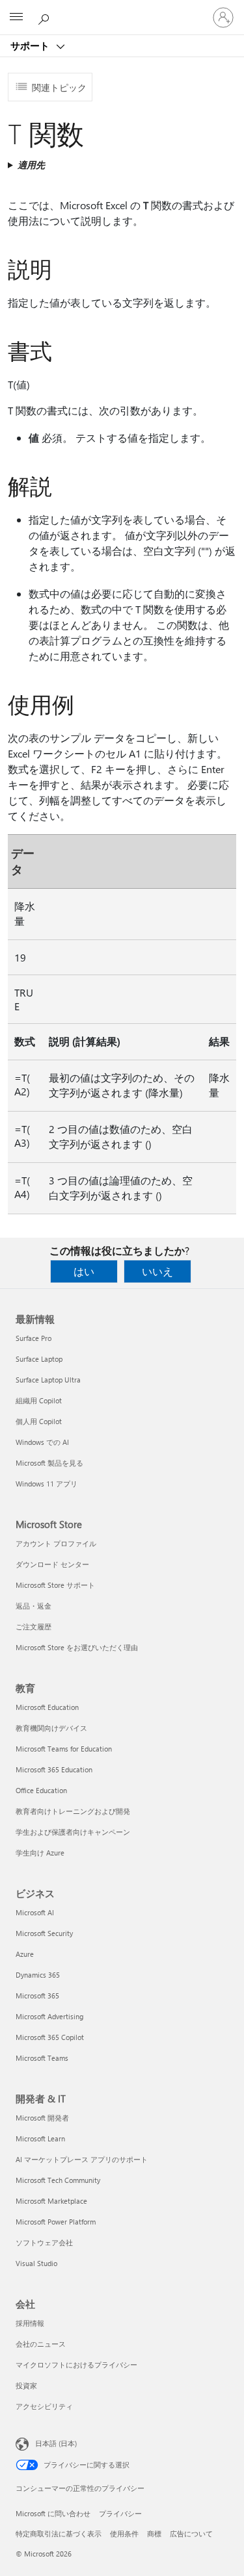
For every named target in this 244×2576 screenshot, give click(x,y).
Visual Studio (36, 2263)
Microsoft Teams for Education (64, 1749)
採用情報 (30, 2323)
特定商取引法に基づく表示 (59, 2533)
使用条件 (124, 2533)
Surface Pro (34, 1338)
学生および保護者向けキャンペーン (73, 1832)
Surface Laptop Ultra (48, 1380)
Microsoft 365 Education (54, 1769)
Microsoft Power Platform (56, 2222)
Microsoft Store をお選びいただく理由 (77, 1647)
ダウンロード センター (52, 1564)
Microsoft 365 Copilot (50, 2037)
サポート (31, 45)
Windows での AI (42, 1442)
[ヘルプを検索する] (46, 17)
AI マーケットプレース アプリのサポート (82, 2159)
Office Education (41, 1790)
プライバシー (120, 2513)
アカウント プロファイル (56, 1543)
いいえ (157, 1271)
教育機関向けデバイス (51, 1728)
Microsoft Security (44, 1933)
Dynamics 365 (38, 1975)
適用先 (31, 165)
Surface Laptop (39, 1359)
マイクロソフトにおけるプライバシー (76, 2365)
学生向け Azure (40, 1853)
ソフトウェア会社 (44, 2242)
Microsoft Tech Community (58, 2180)
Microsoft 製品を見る (49, 1463)
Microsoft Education (47, 1707)
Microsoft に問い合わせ (53, 2513)
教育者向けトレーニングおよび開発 (73, 1811)
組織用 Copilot (39, 1400)
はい (84, 1271)
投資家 (26, 2385)
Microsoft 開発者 (42, 2118)
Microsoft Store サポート (55, 1585)
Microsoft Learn (40, 2138)
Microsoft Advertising (49, 2016)
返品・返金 (34, 1606)
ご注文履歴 (34, 1626)
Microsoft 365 (37, 1996)
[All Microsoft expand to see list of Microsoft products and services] (16, 18)
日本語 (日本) (56, 2443)
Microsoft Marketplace (51, 2201)
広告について (191, 2533)
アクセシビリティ (44, 2406)
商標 (154, 2533)
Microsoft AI (35, 1912)
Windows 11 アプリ (47, 1484)
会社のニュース (41, 2344)
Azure (25, 1954)
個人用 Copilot (39, 1421)
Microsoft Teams (42, 2058)
